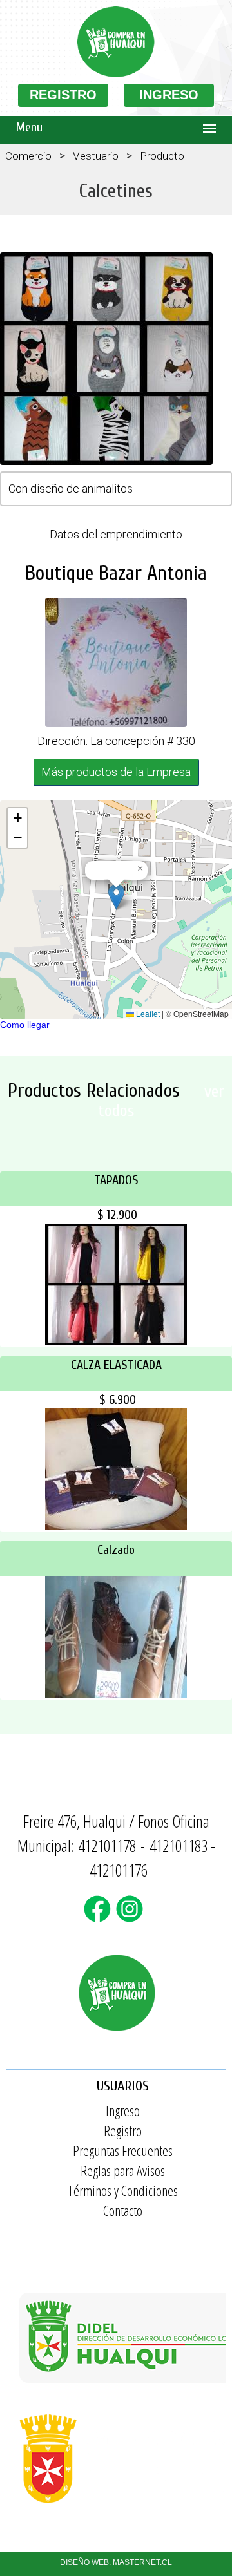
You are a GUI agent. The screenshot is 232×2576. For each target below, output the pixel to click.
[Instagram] (132, 1917)
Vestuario (96, 156)
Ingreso (123, 2110)
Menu (29, 127)
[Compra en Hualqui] (116, 74)
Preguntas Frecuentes (123, 2150)
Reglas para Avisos (123, 2170)
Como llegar (25, 1025)
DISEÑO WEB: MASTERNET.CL (116, 2562)
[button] (116, 897)
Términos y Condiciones (123, 2190)
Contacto (123, 2210)
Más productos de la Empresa (116, 772)
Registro (123, 2130)
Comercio (28, 156)
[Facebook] (100, 1917)
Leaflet (147, 1013)
